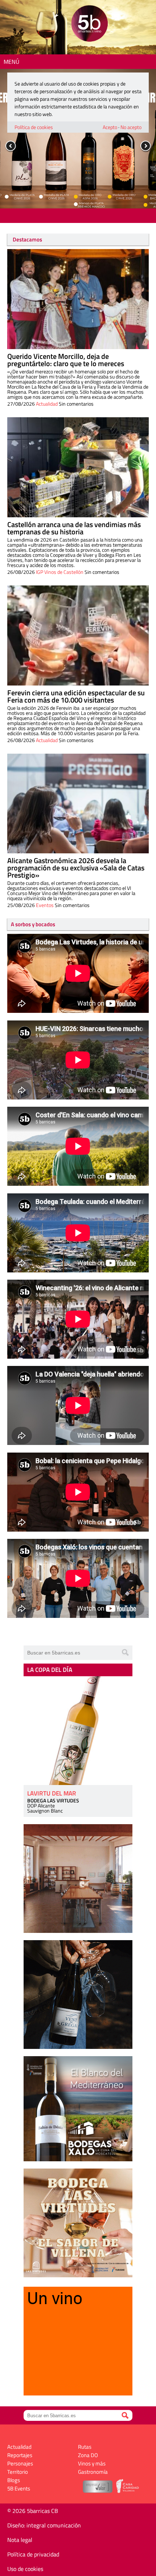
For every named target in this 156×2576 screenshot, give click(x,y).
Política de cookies (34, 127)
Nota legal (20, 2540)
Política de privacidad (33, 2554)
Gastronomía (93, 2472)
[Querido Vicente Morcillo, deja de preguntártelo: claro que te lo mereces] (78, 299)
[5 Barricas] (89, 24)
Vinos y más (92, 2463)
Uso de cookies (25, 2569)
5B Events (19, 2488)
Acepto (110, 127)
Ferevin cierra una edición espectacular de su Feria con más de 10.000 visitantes (76, 696)
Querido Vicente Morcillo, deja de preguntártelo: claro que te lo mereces (66, 360)
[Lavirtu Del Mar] (78, 1731)
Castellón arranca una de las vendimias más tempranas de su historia (74, 528)
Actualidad (47, 404)
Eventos (45, 905)
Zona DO (88, 2455)
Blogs (14, 2480)
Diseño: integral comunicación (44, 2525)
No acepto (131, 127)
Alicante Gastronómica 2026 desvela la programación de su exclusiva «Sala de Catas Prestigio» (76, 868)
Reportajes (20, 2455)
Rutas (85, 2447)
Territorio (18, 2472)
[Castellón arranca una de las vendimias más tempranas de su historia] (78, 467)
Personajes (20, 2463)
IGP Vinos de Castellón (60, 572)
